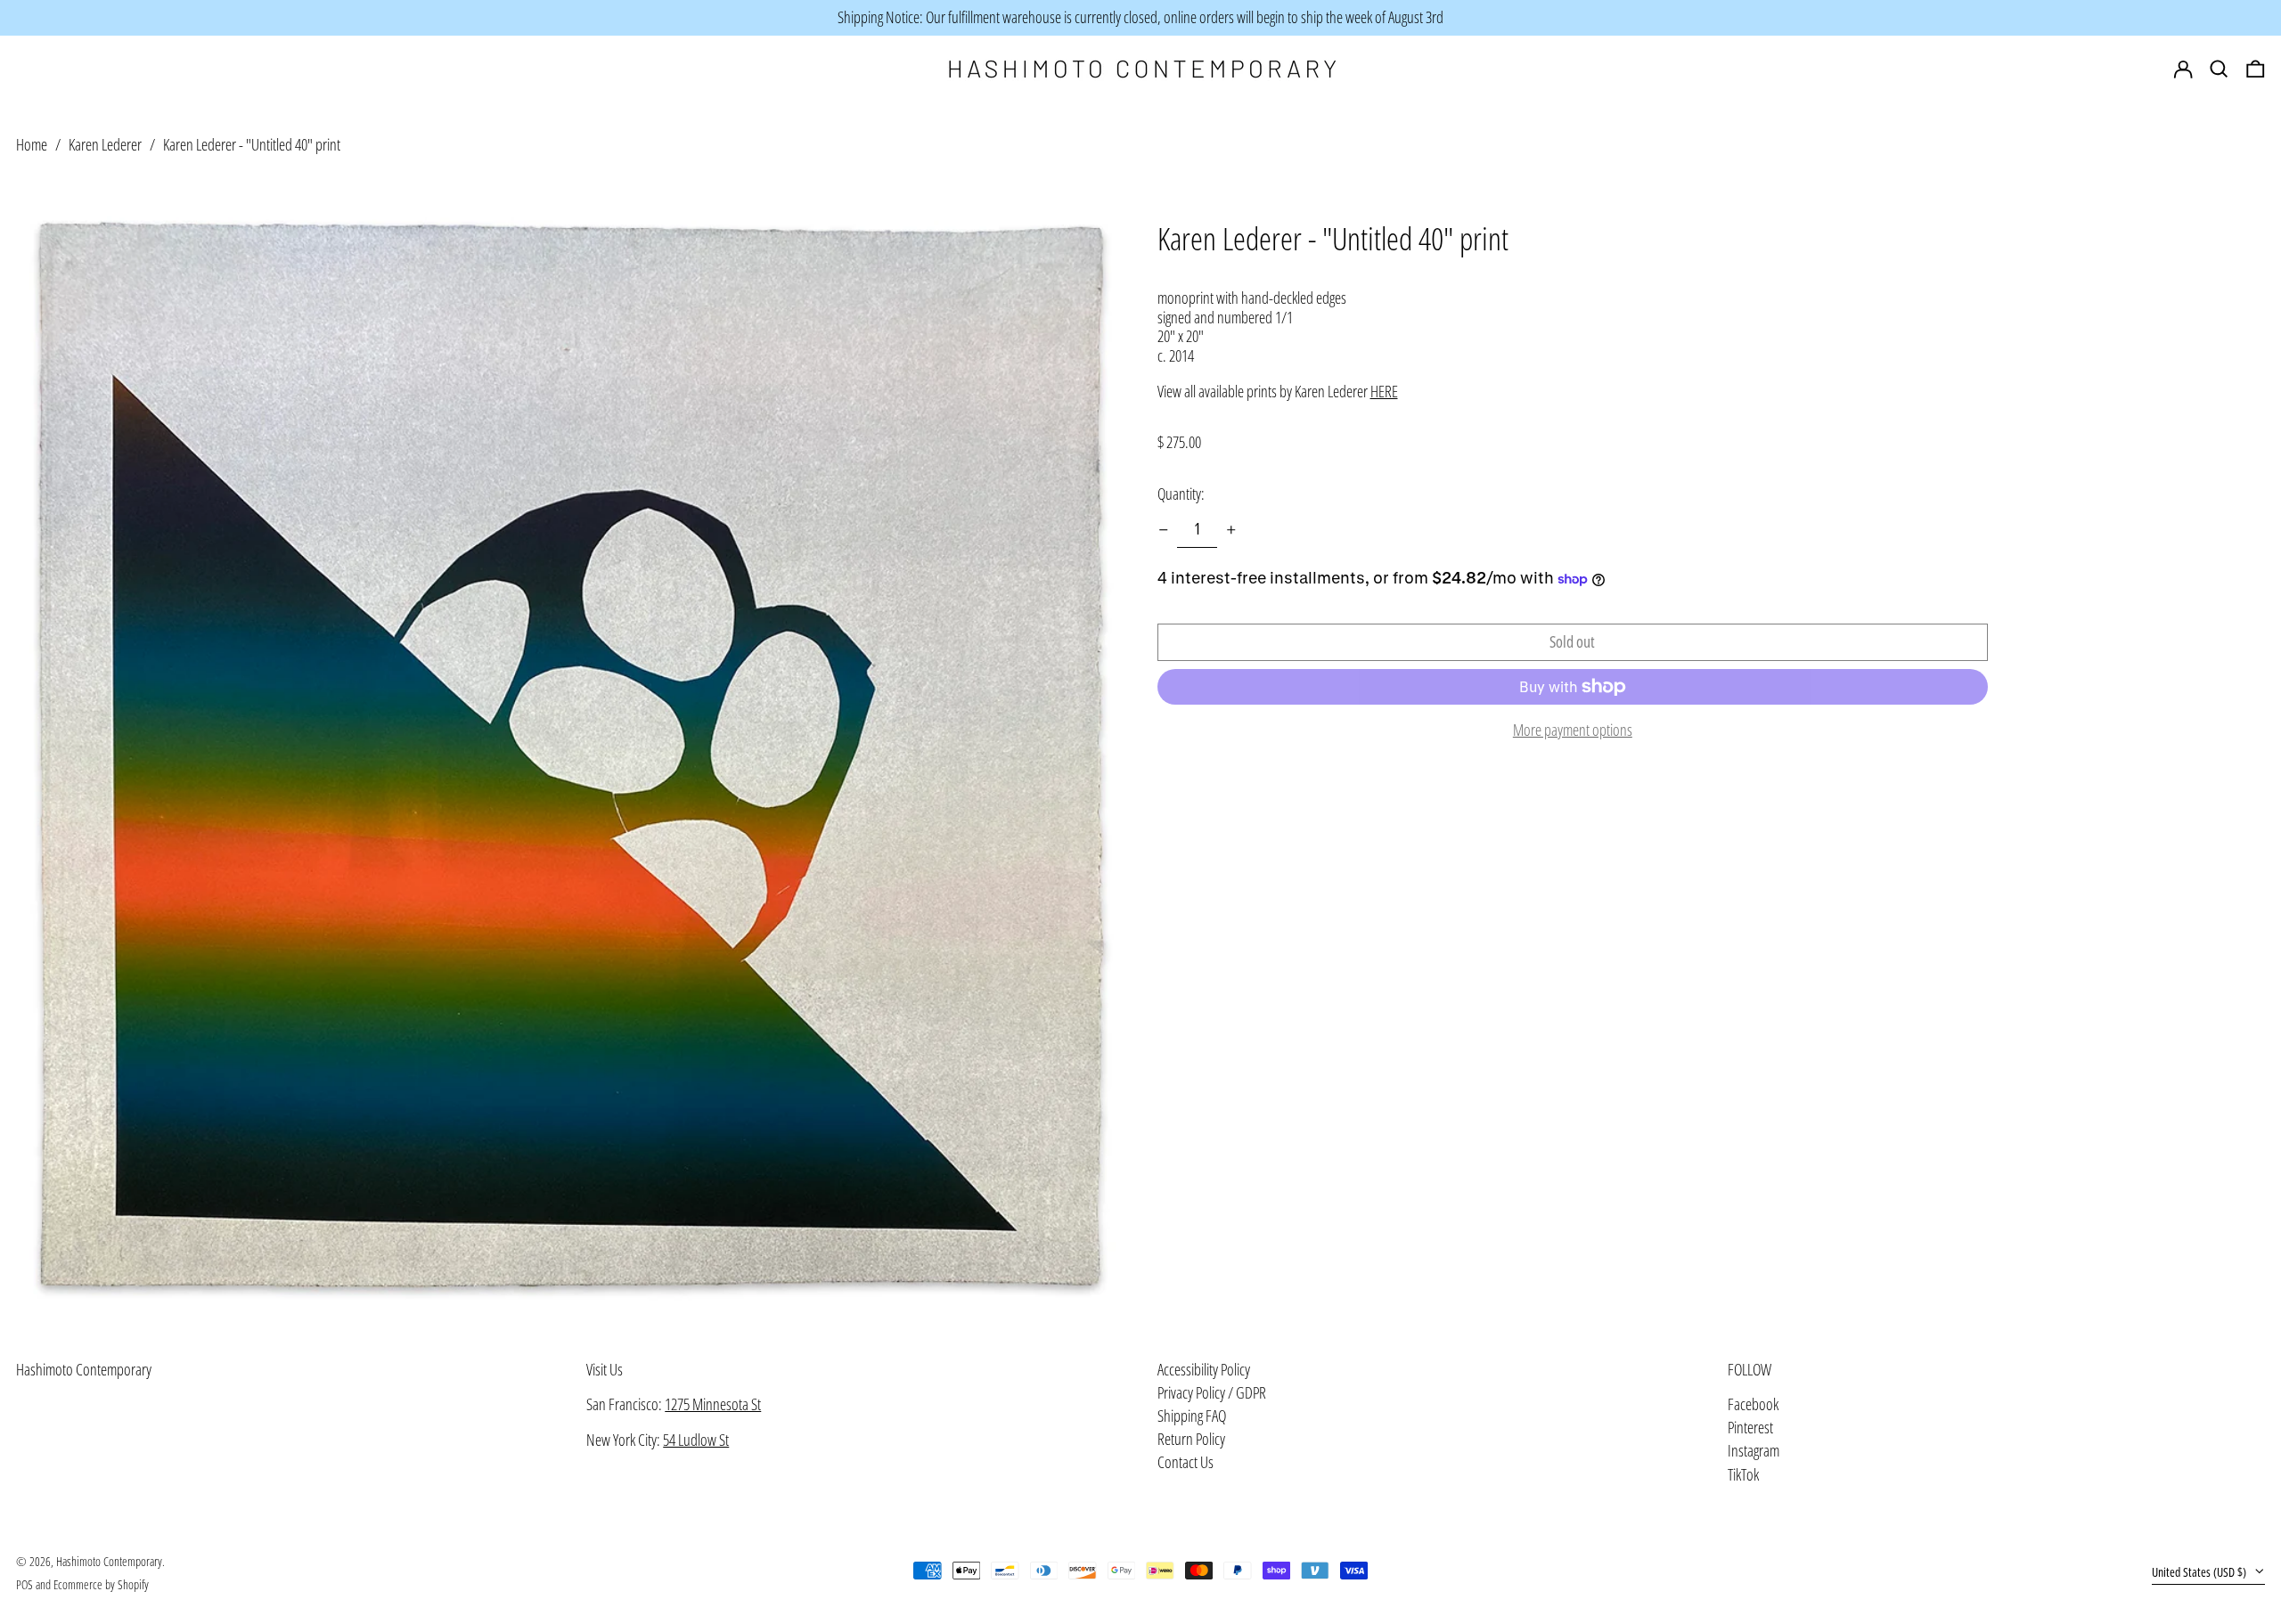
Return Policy (1191, 1439)
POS (25, 1584)
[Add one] (1231, 530)
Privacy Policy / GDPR (1212, 1392)
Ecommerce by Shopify (101, 1584)
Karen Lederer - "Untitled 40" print (252, 144)
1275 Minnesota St (713, 1404)
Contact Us (1185, 1462)
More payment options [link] (1573, 730)
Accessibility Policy (1204, 1369)
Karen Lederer (105, 144)
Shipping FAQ (1192, 1416)
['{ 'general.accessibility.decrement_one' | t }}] (1164, 530)
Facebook (1753, 1405)
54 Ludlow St (696, 1440)
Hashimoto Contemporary (84, 1369)
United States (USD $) (2200, 1572)
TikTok (1743, 1475)
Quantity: (1181, 494)
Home (32, 144)
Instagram (1754, 1451)
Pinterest (1750, 1428)
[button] (2256, 69)
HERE (1384, 391)
